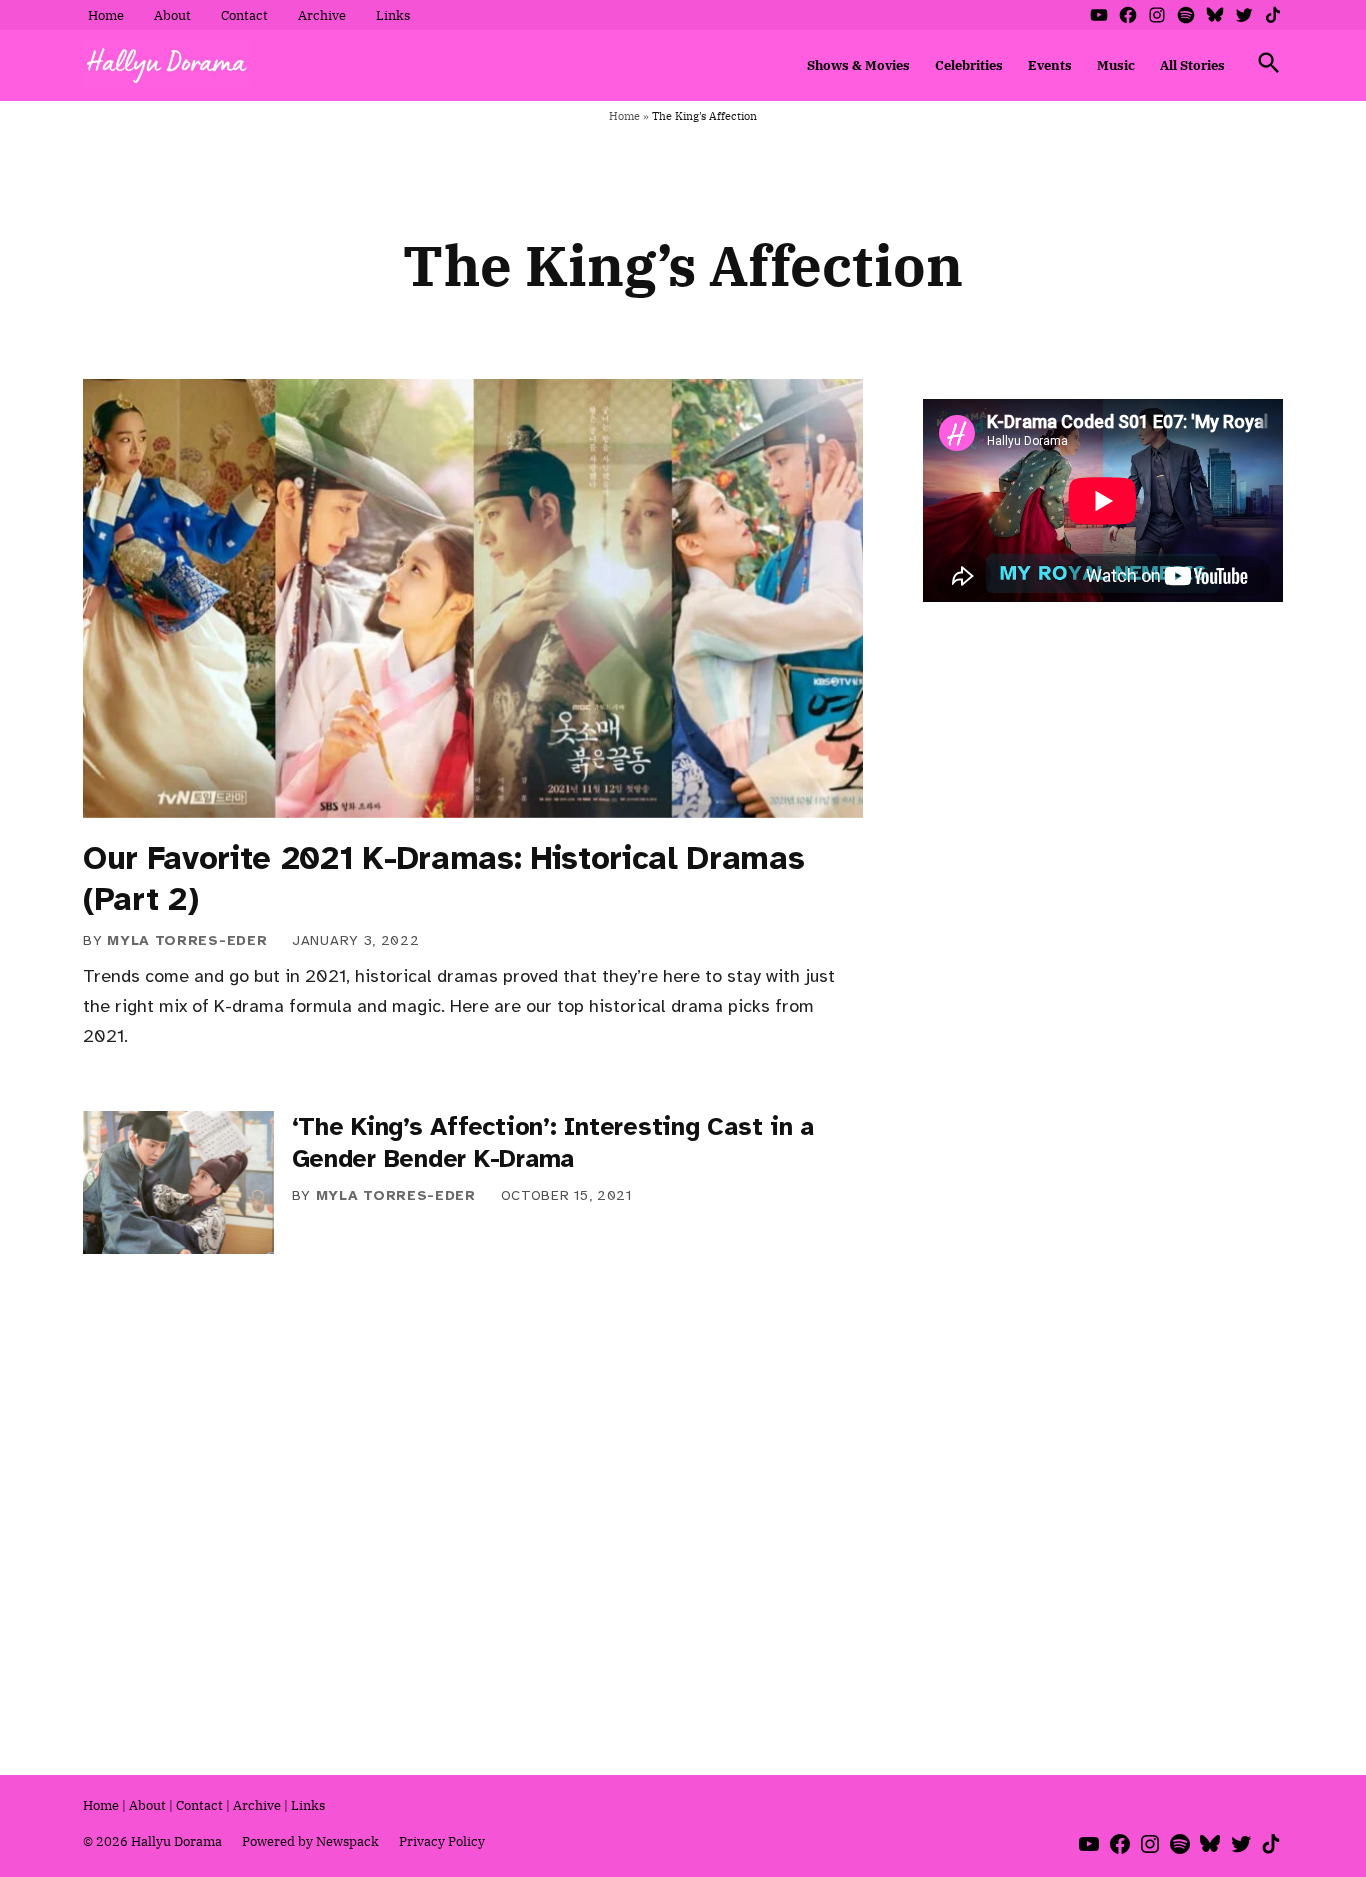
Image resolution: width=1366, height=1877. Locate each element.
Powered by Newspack (310, 1841)
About (172, 15)
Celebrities (969, 65)
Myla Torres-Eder (187, 940)
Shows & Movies (858, 65)
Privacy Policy (442, 1841)
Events (1050, 65)
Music (1116, 65)
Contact (244, 15)
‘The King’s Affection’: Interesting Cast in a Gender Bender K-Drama (553, 1142)
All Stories (1192, 65)
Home (106, 15)
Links (393, 15)
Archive (322, 15)
